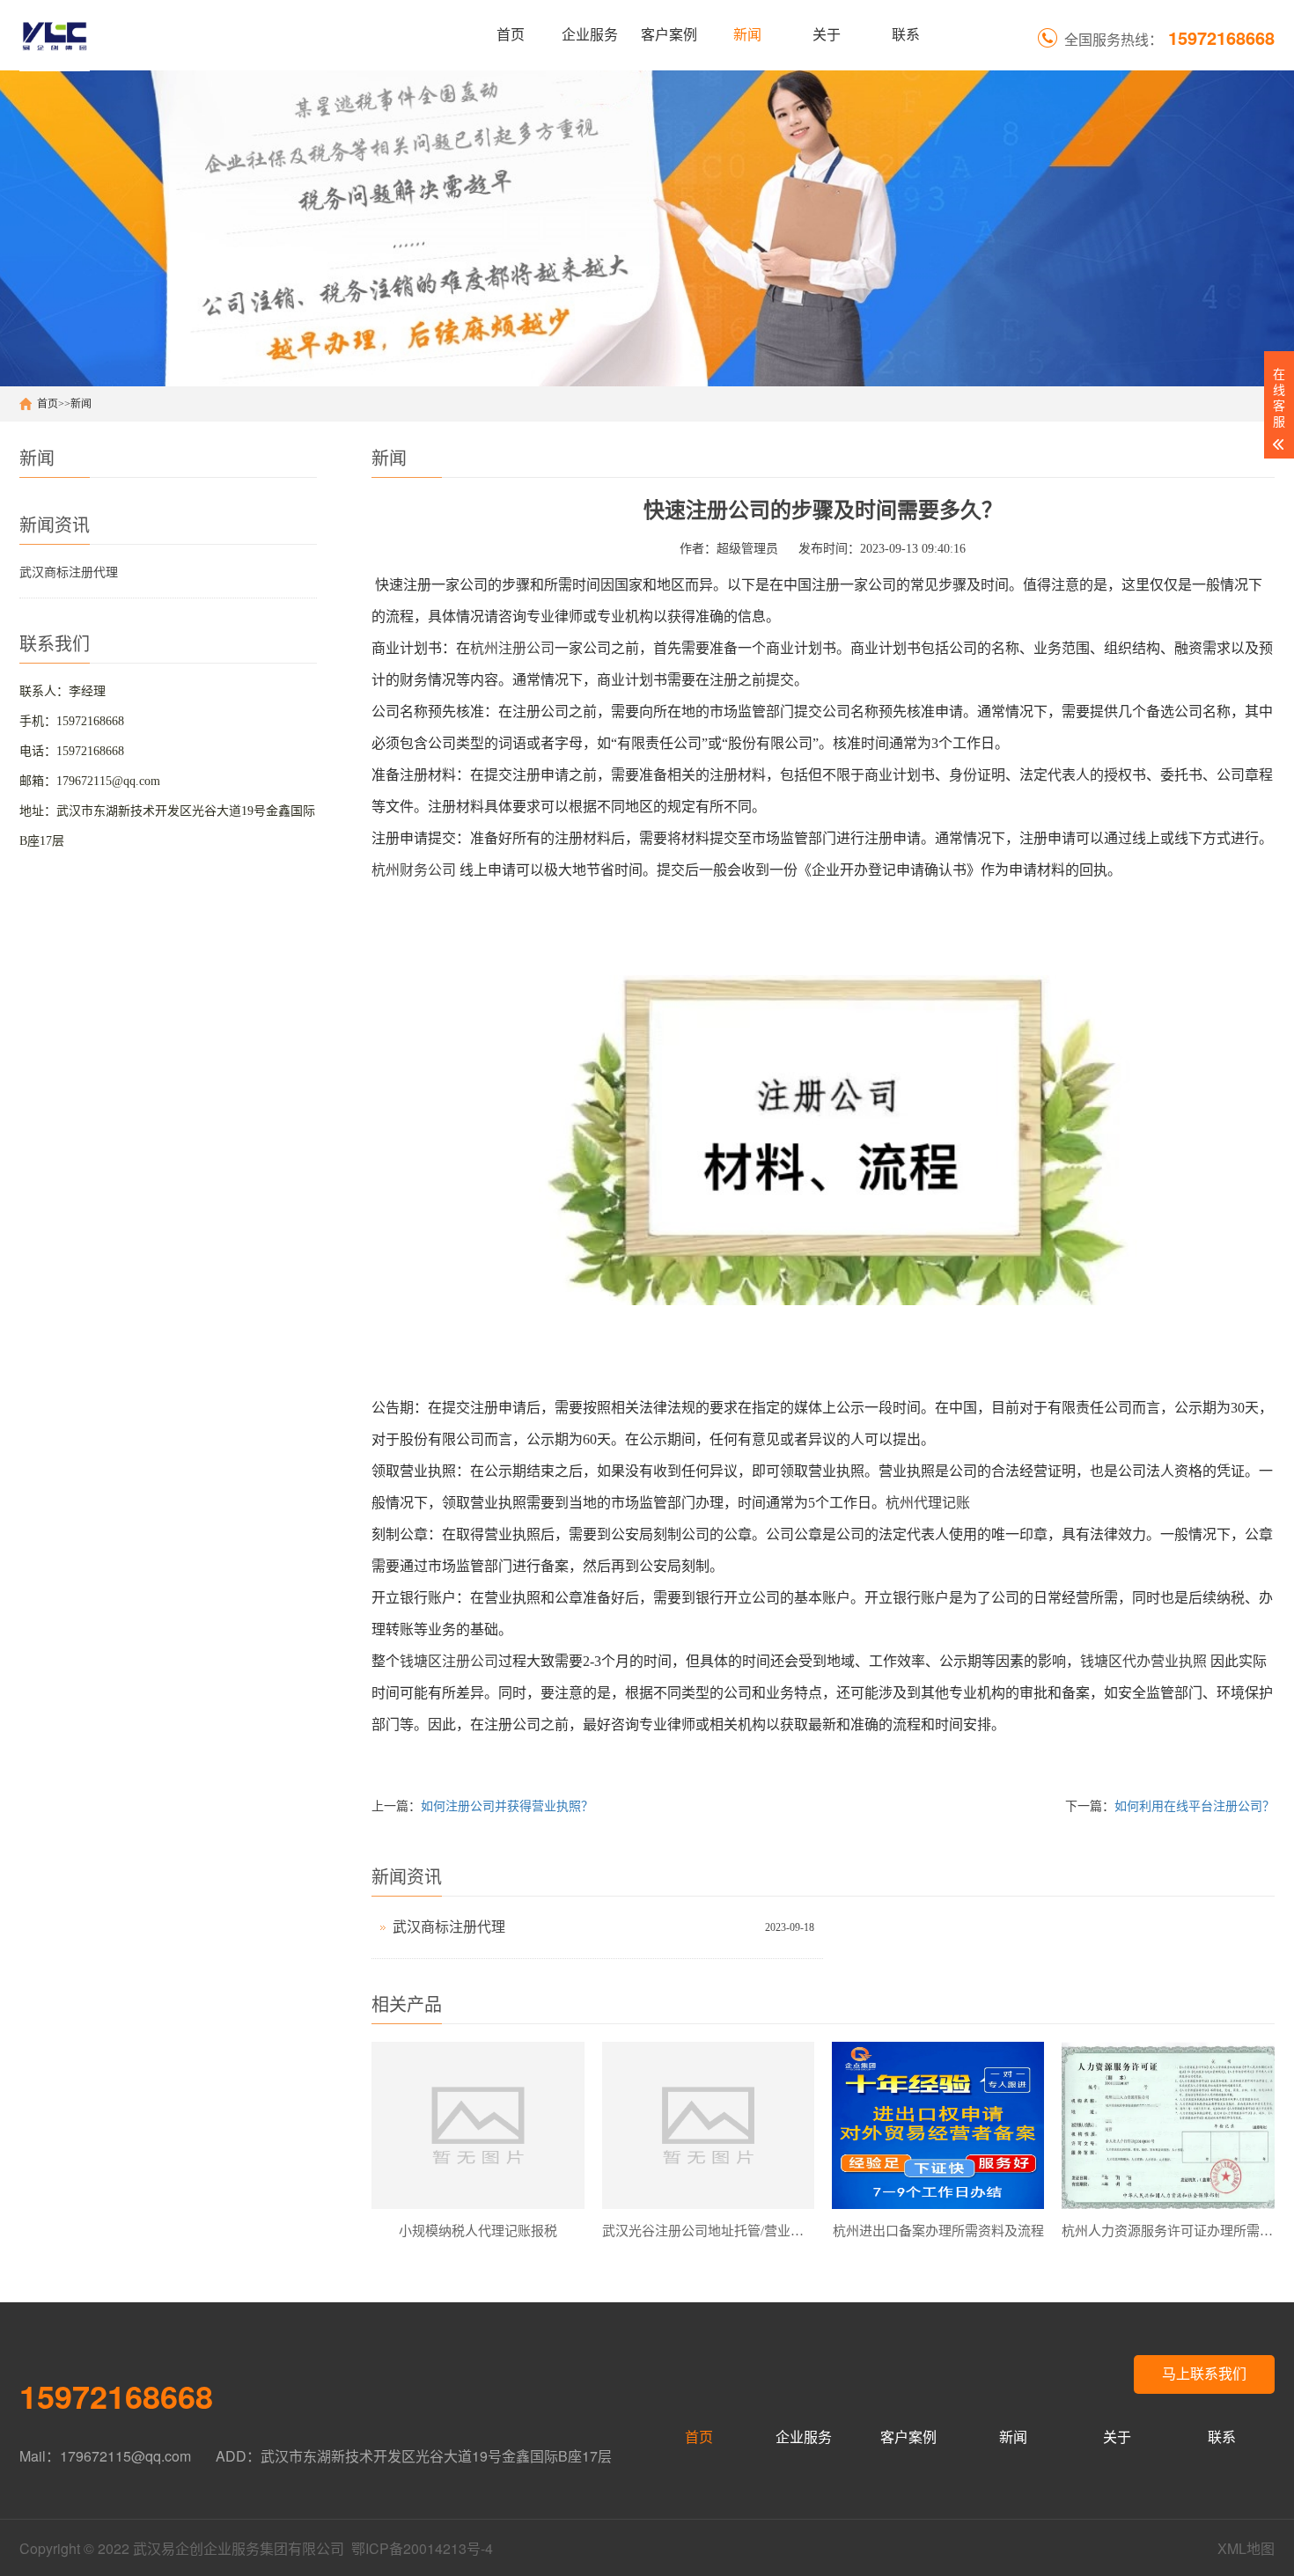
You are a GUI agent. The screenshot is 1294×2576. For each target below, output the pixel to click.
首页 (511, 35)
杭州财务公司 (414, 870)
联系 (906, 35)
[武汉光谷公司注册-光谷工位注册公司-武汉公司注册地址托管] (55, 35)
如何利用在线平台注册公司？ (1195, 1806)
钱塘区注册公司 (449, 1661)
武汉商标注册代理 (69, 572)
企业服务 (590, 35)
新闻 (747, 35)
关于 (827, 35)
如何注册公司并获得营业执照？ (507, 1806)
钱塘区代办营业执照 (1143, 1661)
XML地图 (1246, 2548)
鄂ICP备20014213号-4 (422, 2548)
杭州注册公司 (512, 648)
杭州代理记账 (928, 1503)
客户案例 (669, 35)
